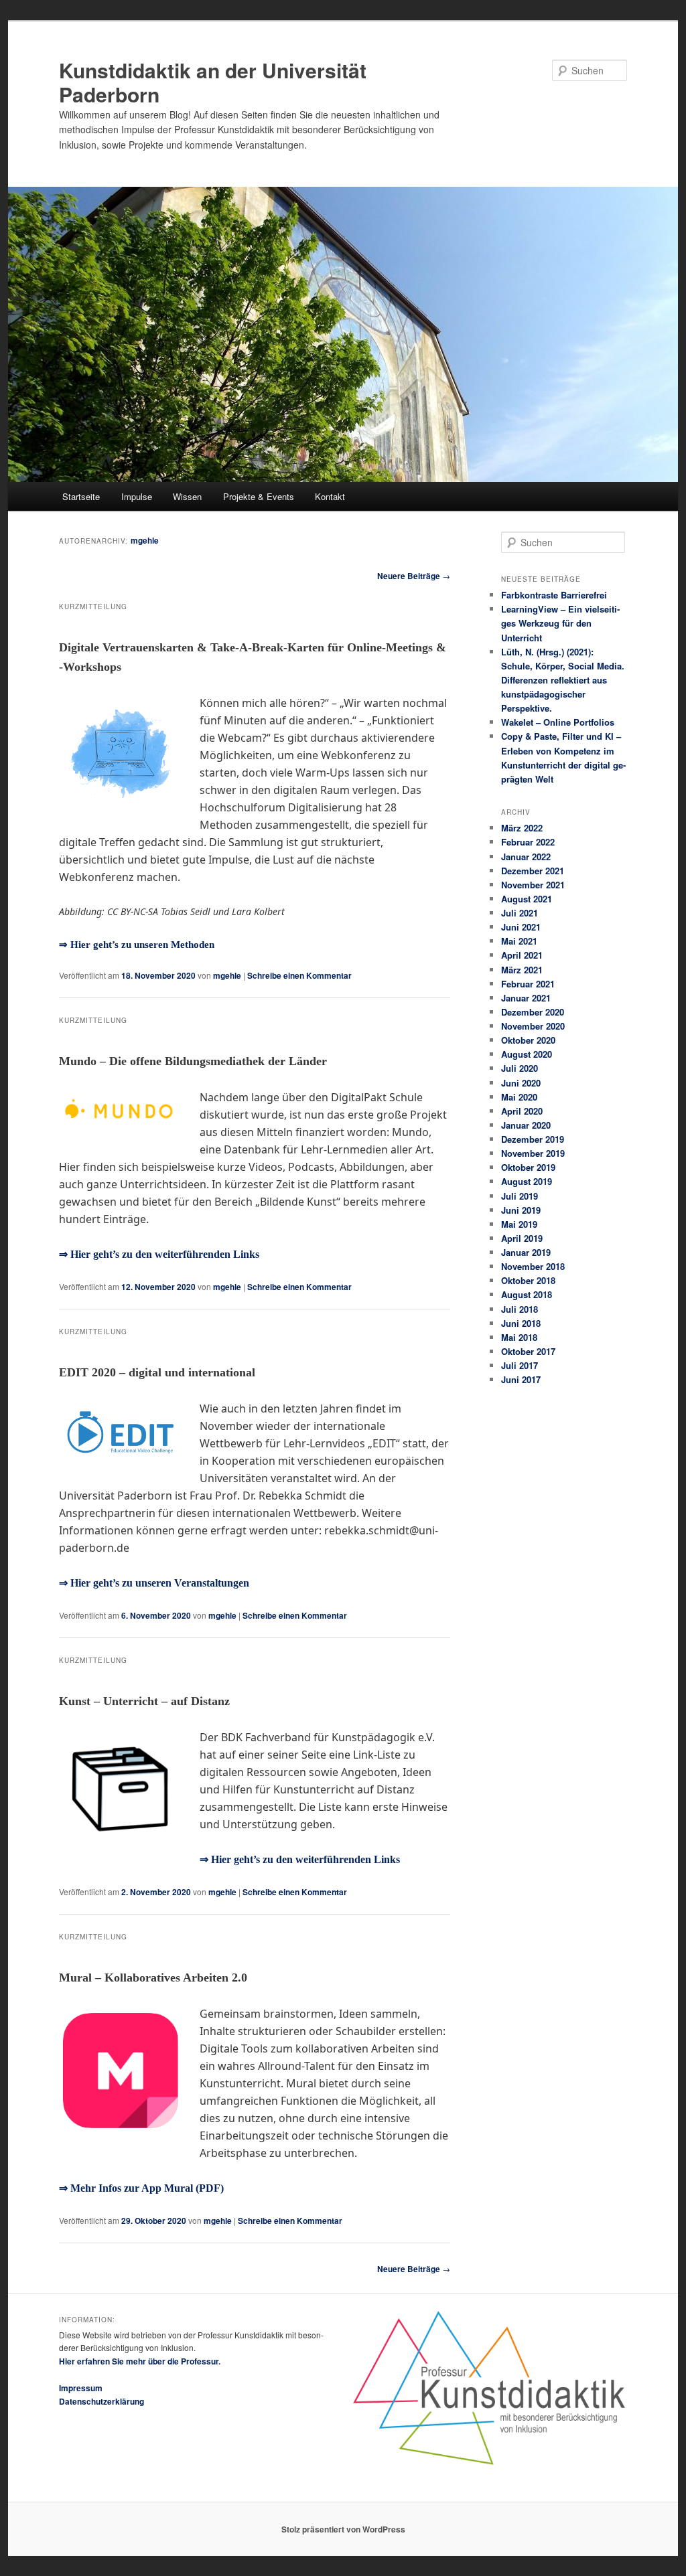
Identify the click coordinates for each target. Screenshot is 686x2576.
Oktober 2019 (528, 1167)
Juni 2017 (521, 1379)
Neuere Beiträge (414, 576)
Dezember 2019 (533, 1139)
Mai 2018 (519, 1337)
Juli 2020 (520, 1068)
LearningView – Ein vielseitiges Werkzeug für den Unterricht (560, 623)
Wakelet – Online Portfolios (558, 722)
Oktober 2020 (528, 1040)
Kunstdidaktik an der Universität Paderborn (213, 82)
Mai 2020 (519, 1097)
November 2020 (533, 1026)
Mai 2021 (519, 941)
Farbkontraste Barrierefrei (554, 595)
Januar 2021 (526, 998)
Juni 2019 (521, 1210)
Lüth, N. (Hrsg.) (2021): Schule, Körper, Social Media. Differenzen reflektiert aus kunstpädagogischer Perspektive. (563, 680)
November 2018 (533, 1266)
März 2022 (522, 828)
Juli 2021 (520, 913)
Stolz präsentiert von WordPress (343, 2529)
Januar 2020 (526, 1125)
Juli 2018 (520, 1309)
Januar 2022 (526, 857)
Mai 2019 (519, 1224)
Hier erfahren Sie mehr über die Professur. (140, 2361)
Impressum (81, 2388)
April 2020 (522, 1111)
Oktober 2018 (528, 1280)
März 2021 (522, 970)
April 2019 (522, 1238)
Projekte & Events (259, 496)
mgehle (145, 540)
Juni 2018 (521, 1323)
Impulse (137, 496)
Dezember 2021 (533, 871)
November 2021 (533, 885)
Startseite (81, 496)
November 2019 (533, 1153)
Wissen (187, 496)
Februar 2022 (528, 842)
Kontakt (330, 496)
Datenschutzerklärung (101, 2401)
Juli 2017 (520, 1365)
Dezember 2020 (533, 1012)
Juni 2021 (521, 927)
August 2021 (527, 899)
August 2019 (527, 1181)
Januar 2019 (526, 1252)
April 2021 (522, 955)
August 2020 (527, 1054)
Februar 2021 (528, 984)
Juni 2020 (521, 1083)
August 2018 (527, 1294)
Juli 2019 (520, 1196)
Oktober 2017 (528, 1351)
